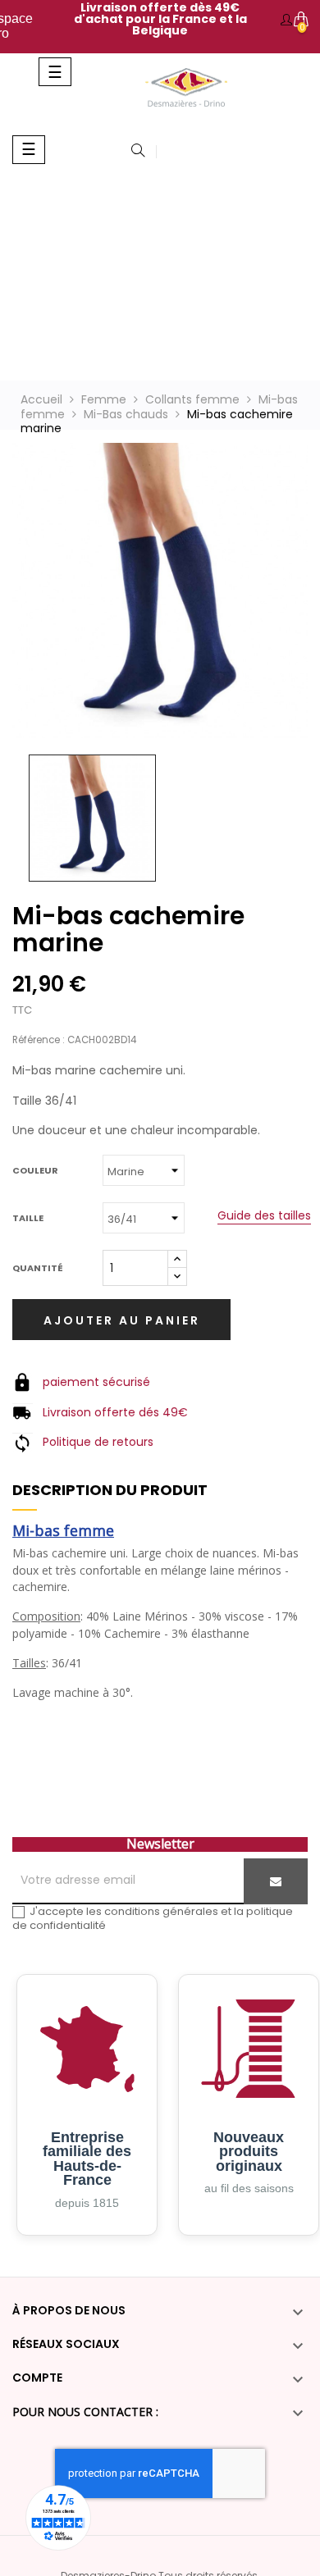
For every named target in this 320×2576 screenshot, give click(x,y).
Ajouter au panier (122, 1320)
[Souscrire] (276, 1881)
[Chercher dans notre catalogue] (138, 152)
